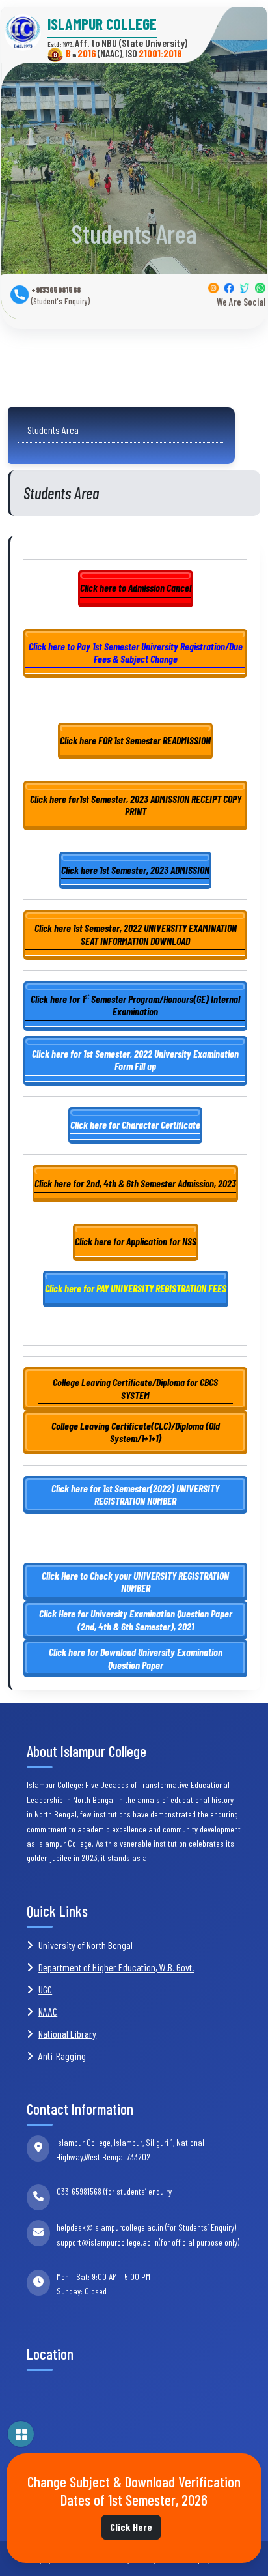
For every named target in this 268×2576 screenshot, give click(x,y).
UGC (45, 1989)
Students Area (50, 430)
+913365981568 (60, 296)
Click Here (131, 2527)
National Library (67, 2033)
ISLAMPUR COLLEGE (102, 24)
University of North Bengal (86, 1945)
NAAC (48, 2011)
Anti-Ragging (62, 2056)
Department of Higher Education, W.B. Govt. (116, 1967)
